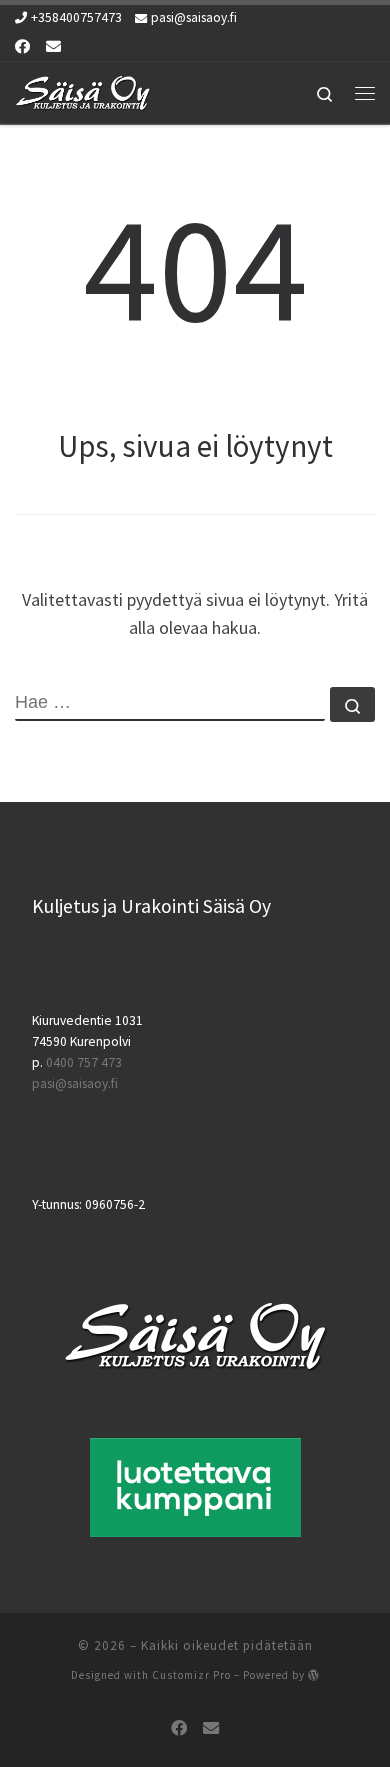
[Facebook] (22, 46)
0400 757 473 (84, 1062)
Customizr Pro (191, 1675)
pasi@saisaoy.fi (75, 1083)
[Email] (53, 46)
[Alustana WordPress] (314, 1674)
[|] (83, 90)
